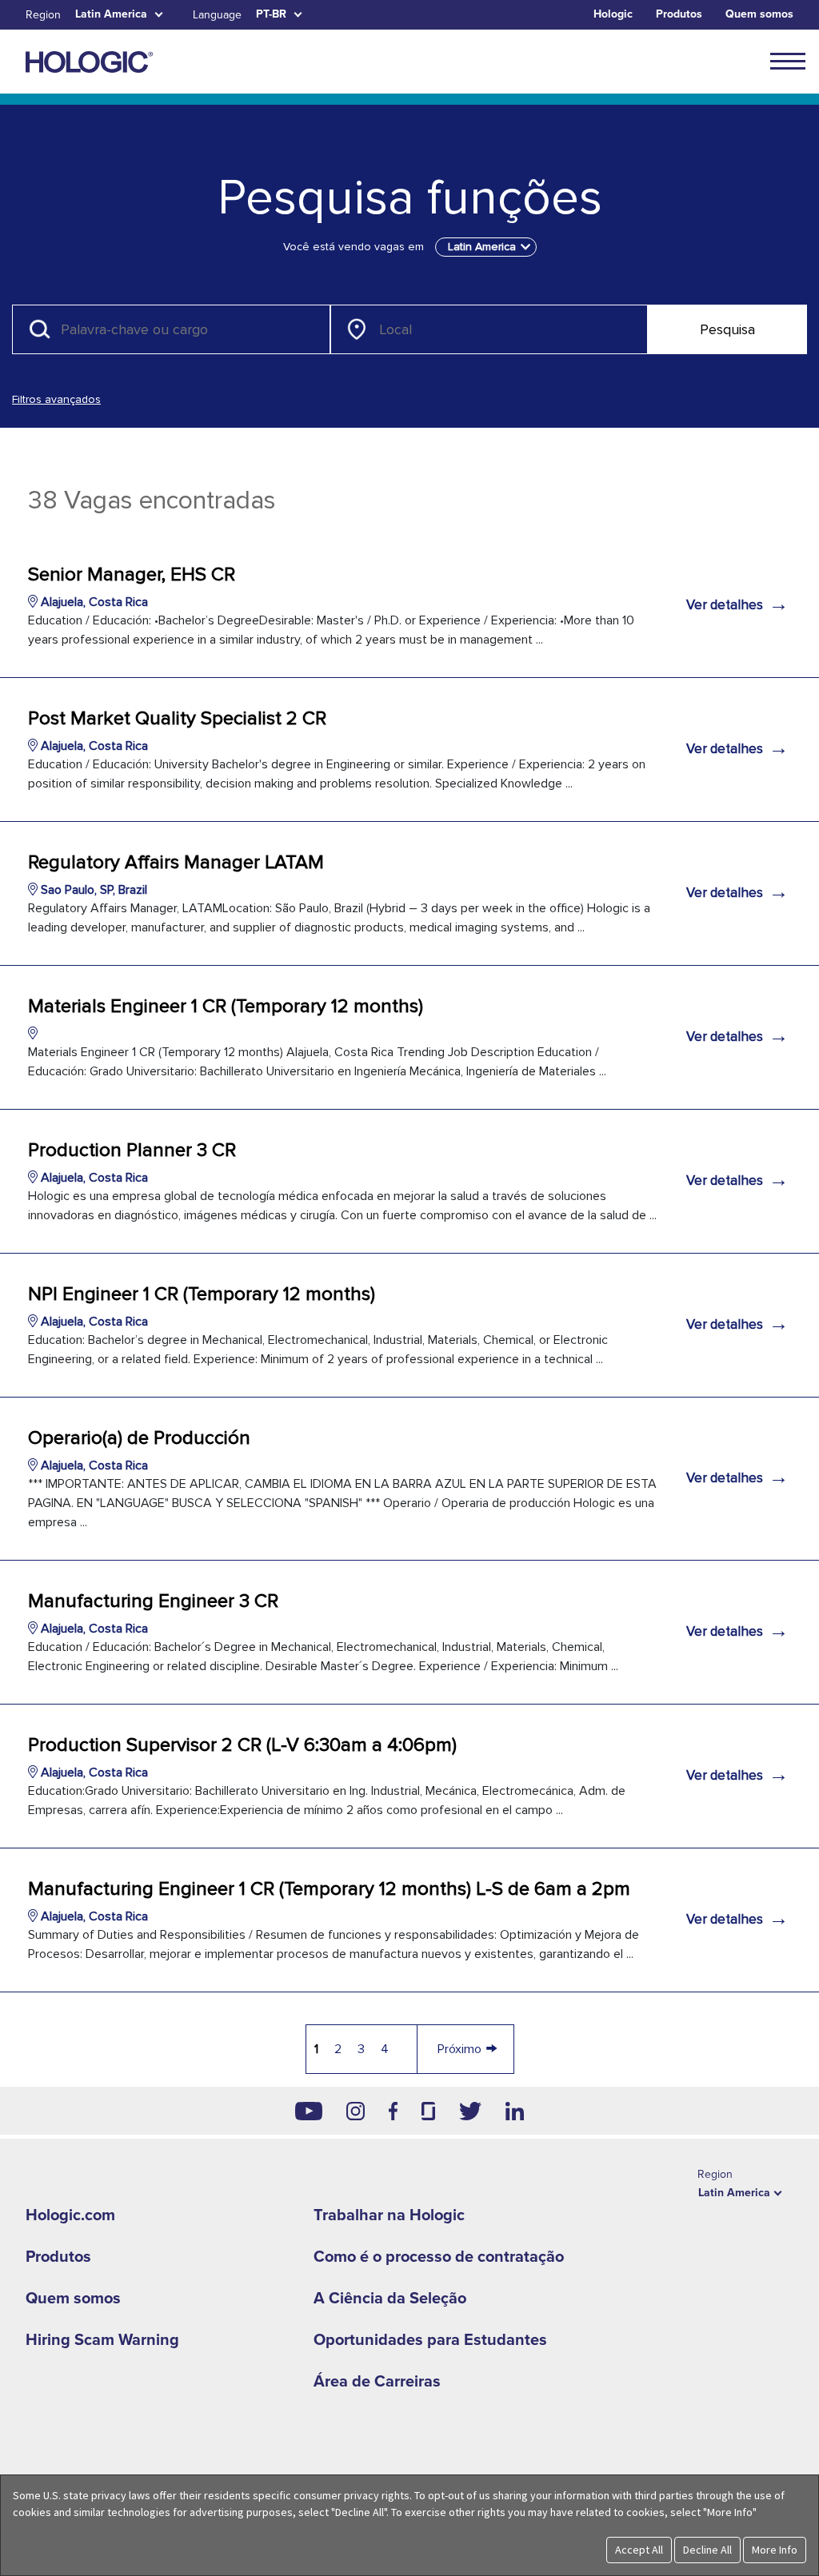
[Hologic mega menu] (788, 61)
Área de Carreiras (377, 2382)
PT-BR (271, 14)
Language (217, 15)
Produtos (679, 14)
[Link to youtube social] (309, 2111)
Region (43, 15)
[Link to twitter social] (470, 2111)
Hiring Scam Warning (102, 2340)
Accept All (639, 2550)
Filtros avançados (56, 399)
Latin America (111, 14)
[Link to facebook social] (394, 2111)
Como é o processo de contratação (439, 2257)
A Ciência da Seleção (390, 2299)
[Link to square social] (428, 2111)
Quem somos (759, 14)
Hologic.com (70, 2215)
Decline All (707, 2550)
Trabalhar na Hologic (389, 2215)
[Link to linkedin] (515, 2111)
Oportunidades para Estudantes (430, 2340)
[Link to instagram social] (356, 2111)
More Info (775, 2550)
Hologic (613, 14)
